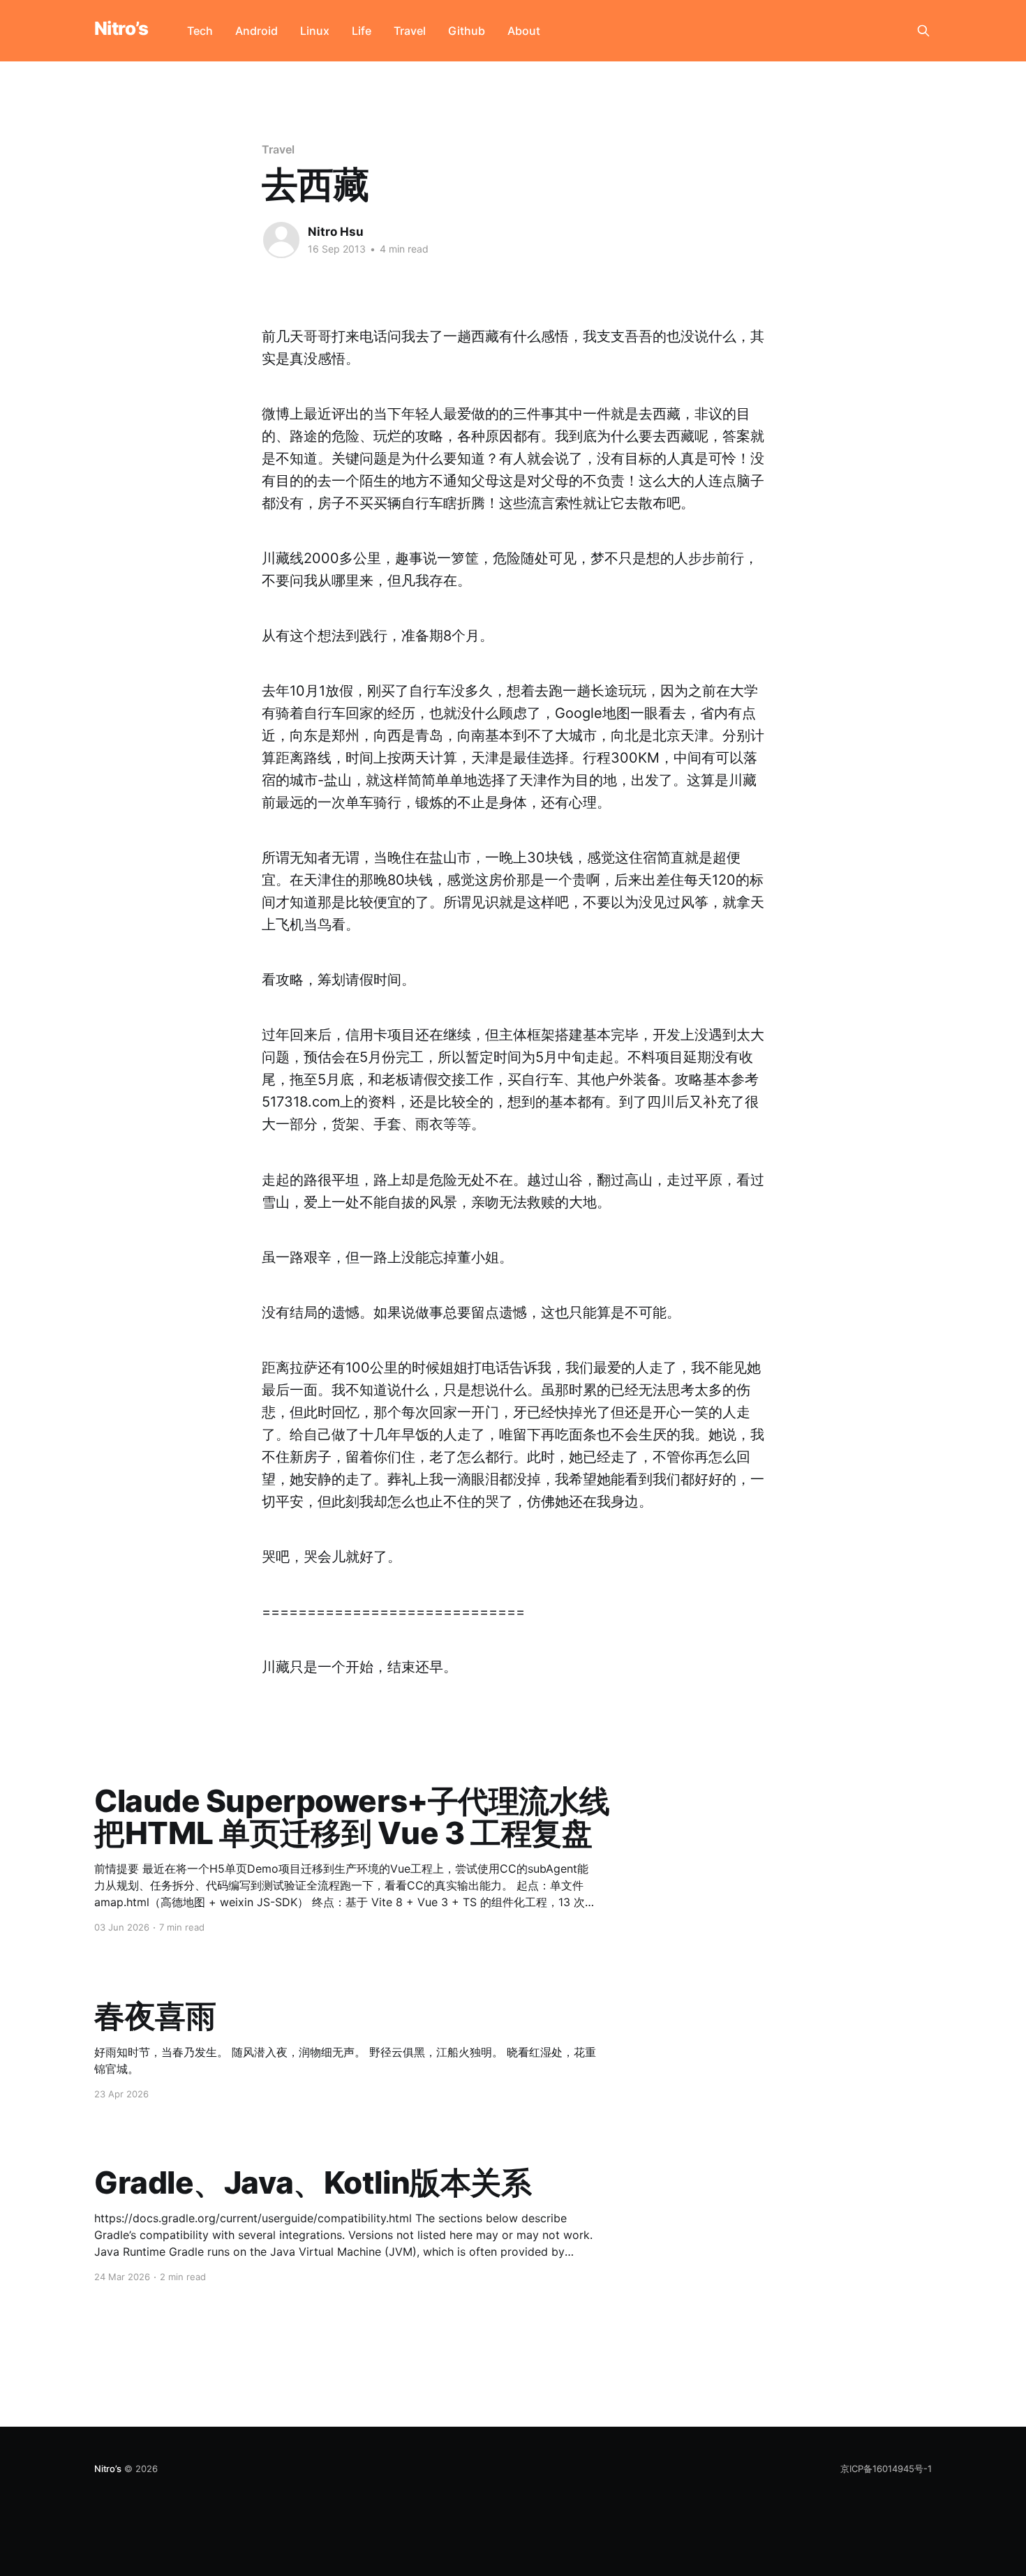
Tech (200, 31)
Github (467, 31)
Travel (410, 31)
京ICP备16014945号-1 (886, 2469)
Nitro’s (121, 29)
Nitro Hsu (336, 232)
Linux (315, 31)
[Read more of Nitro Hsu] (281, 240)
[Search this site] (923, 31)
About (524, 31)
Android (256, 31)
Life (362, 31)
